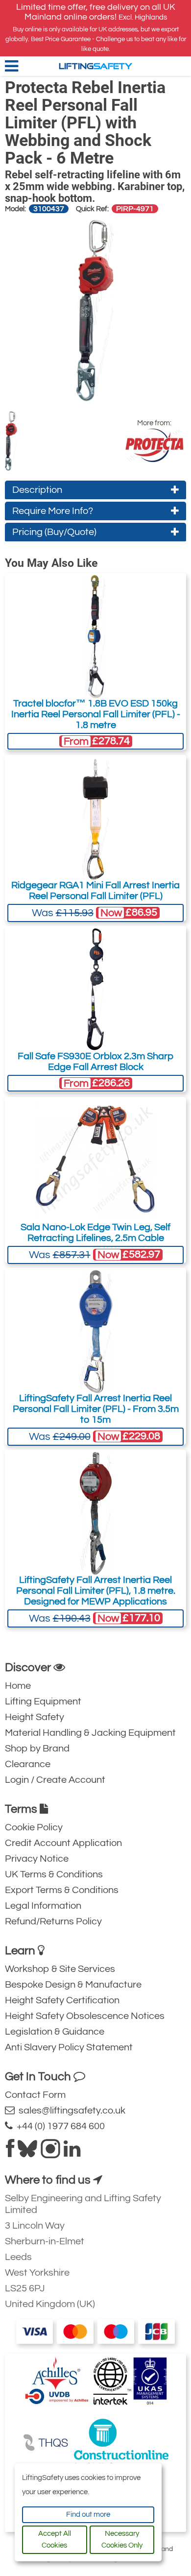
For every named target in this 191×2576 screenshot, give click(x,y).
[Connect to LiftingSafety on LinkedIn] (72, 2153)
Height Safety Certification (62, 2000)
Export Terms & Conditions (62, 1890)
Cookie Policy (34, 1827)
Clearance (28, 1764)
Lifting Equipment (43, 1701)
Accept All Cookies (55, 2540)
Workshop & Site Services (60, 1969)
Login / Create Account (55, 1780)
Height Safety (35, 1717)
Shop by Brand (37, 1749)
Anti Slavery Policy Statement (69, 2047)
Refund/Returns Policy (53, 1921)
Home (18, 1686)
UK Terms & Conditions (54, 1874)
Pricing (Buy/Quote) (54, 532)
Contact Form (35, 2095)
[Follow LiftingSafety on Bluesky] (27, 2153)
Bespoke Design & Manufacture (73, 1985)
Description (37, 490)
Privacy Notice (37, 1859)
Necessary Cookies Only (122, 2540)
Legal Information (43, 1906)
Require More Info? (53, 511)
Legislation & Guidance (55, 2032)
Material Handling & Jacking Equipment (90, 1733)
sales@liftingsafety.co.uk (70, 2111)
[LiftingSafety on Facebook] (10, 2153)
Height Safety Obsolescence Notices (85, 2016)
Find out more (88, 2515)
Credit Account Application (63, 1843)
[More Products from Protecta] (154, 445)
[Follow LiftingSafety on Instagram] (50, 2153)
